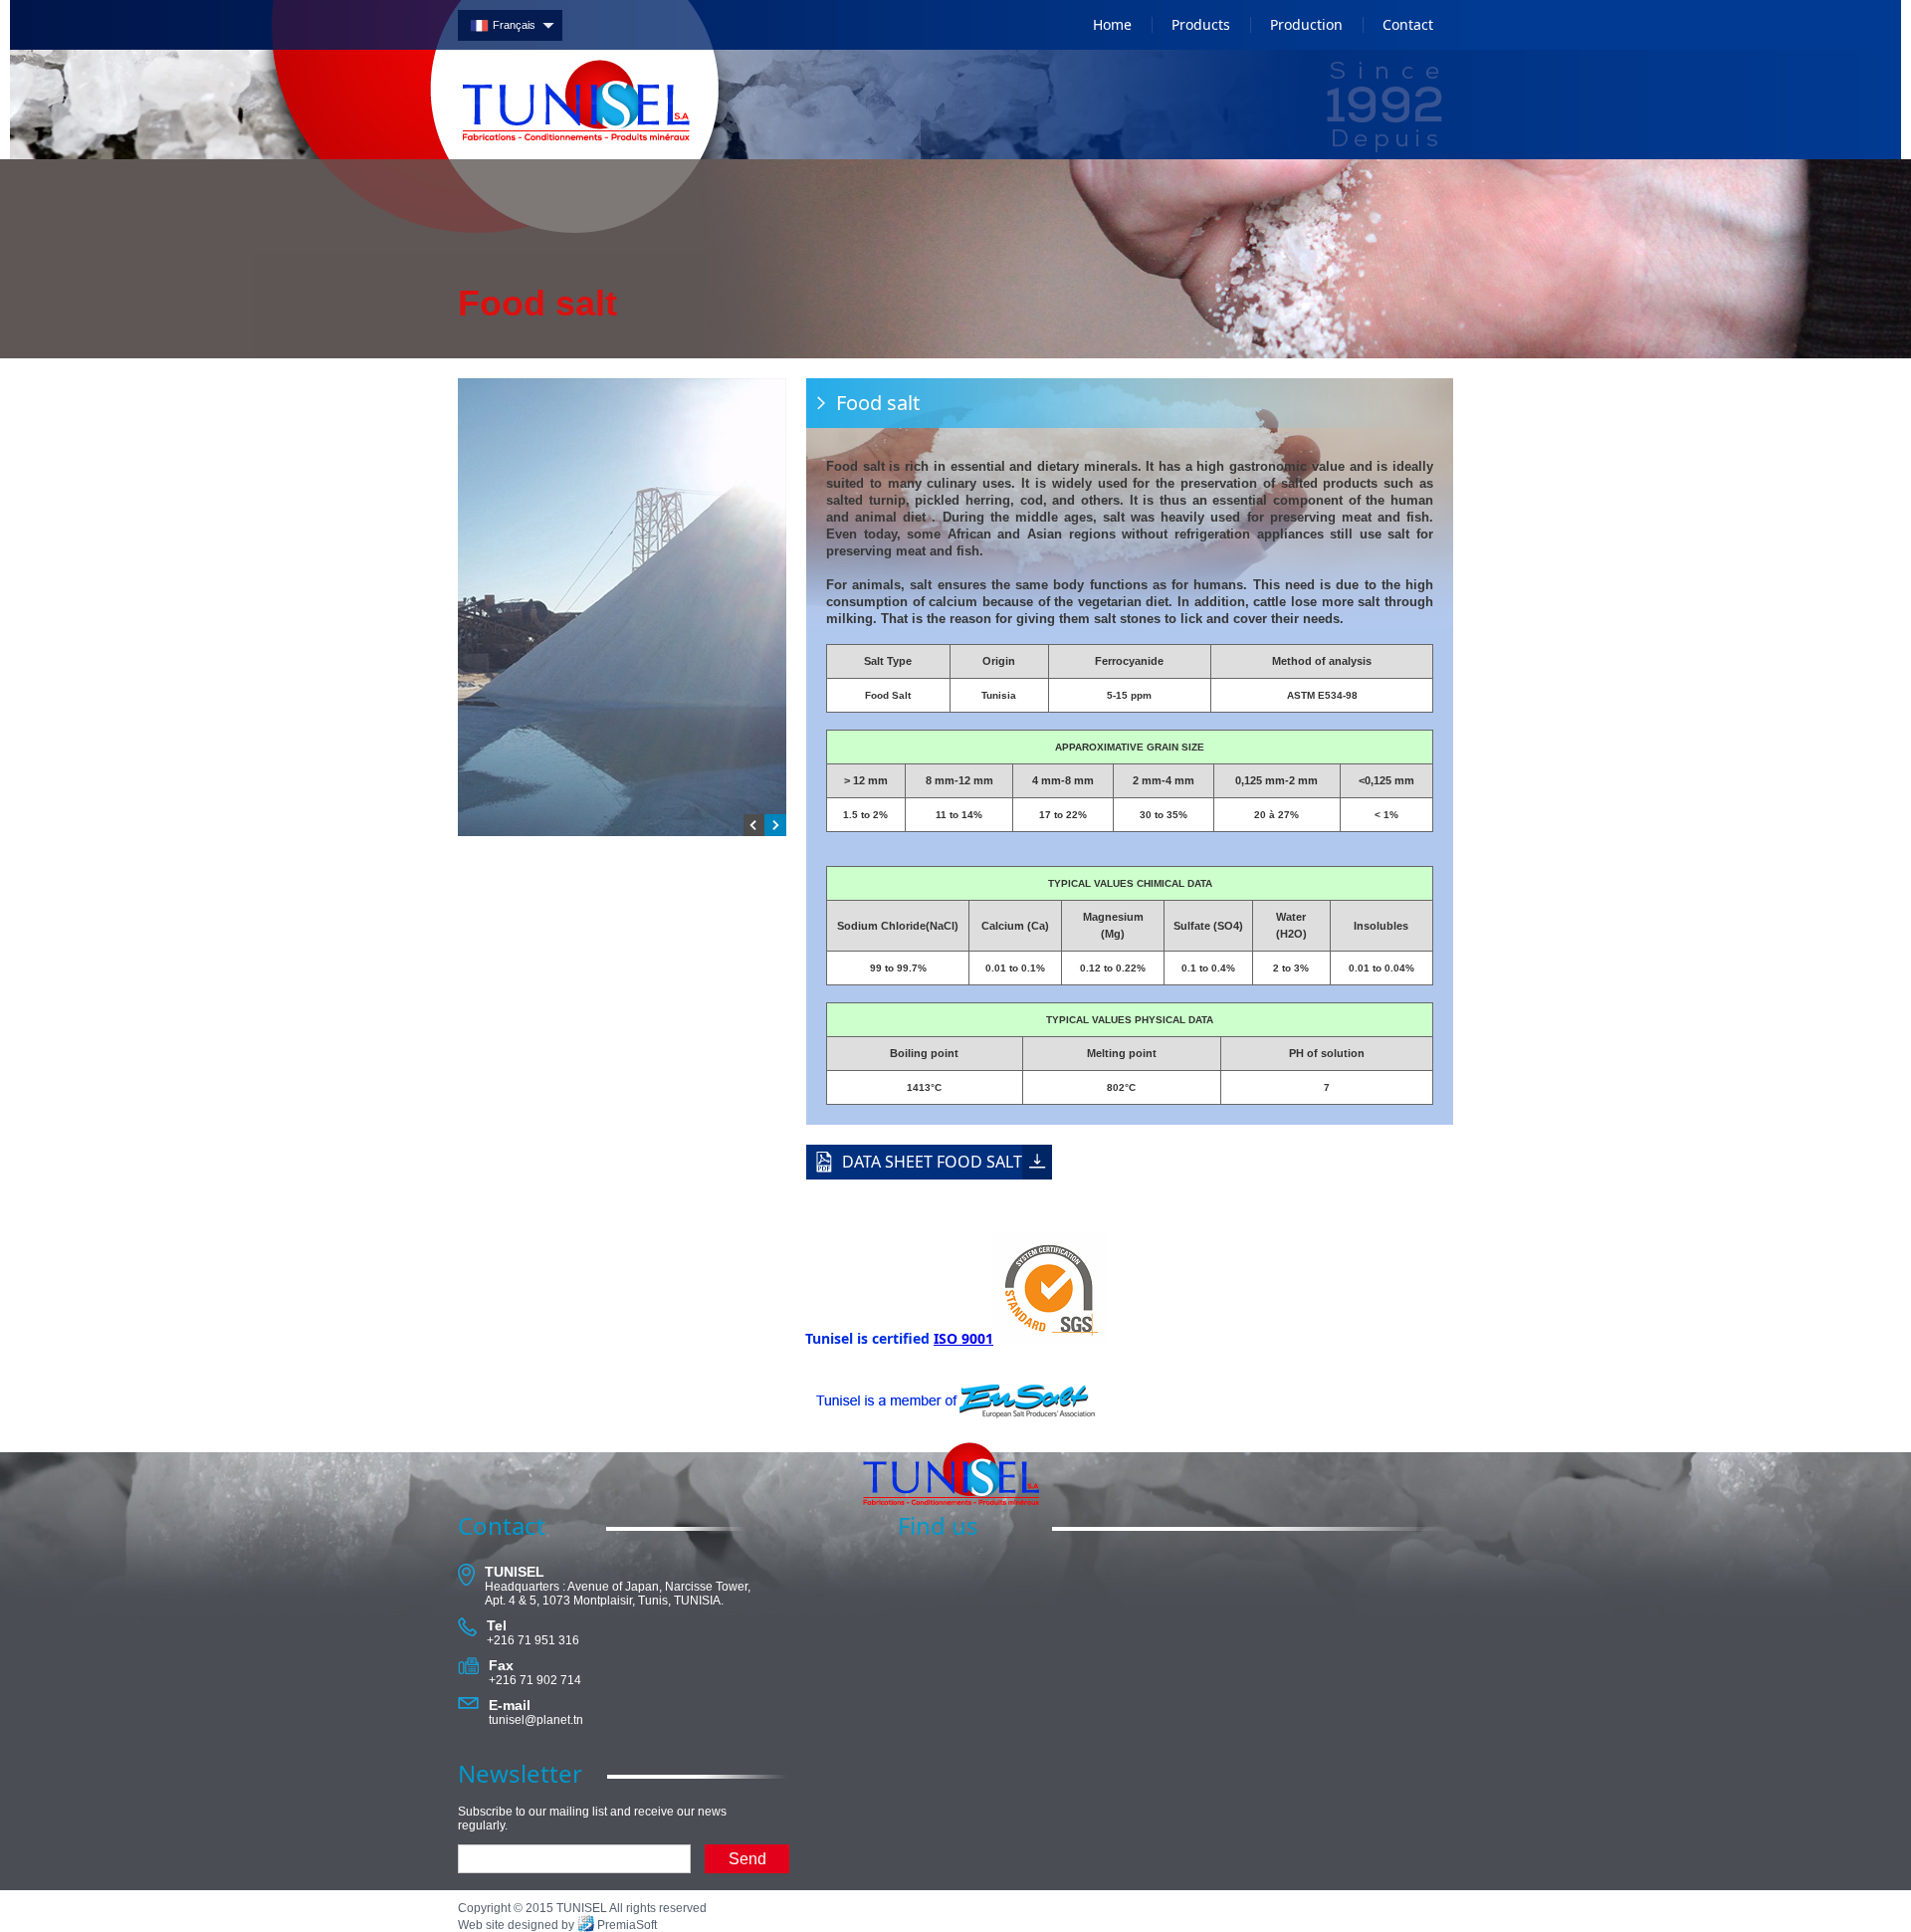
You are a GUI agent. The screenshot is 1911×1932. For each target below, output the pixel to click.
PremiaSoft (627, 1925)
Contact (1408, 24)
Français (514, 25)
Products (1201, 24)
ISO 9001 (963, 1338)
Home (1112, 24)
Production (1306, 24)
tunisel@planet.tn (536, 1720)
